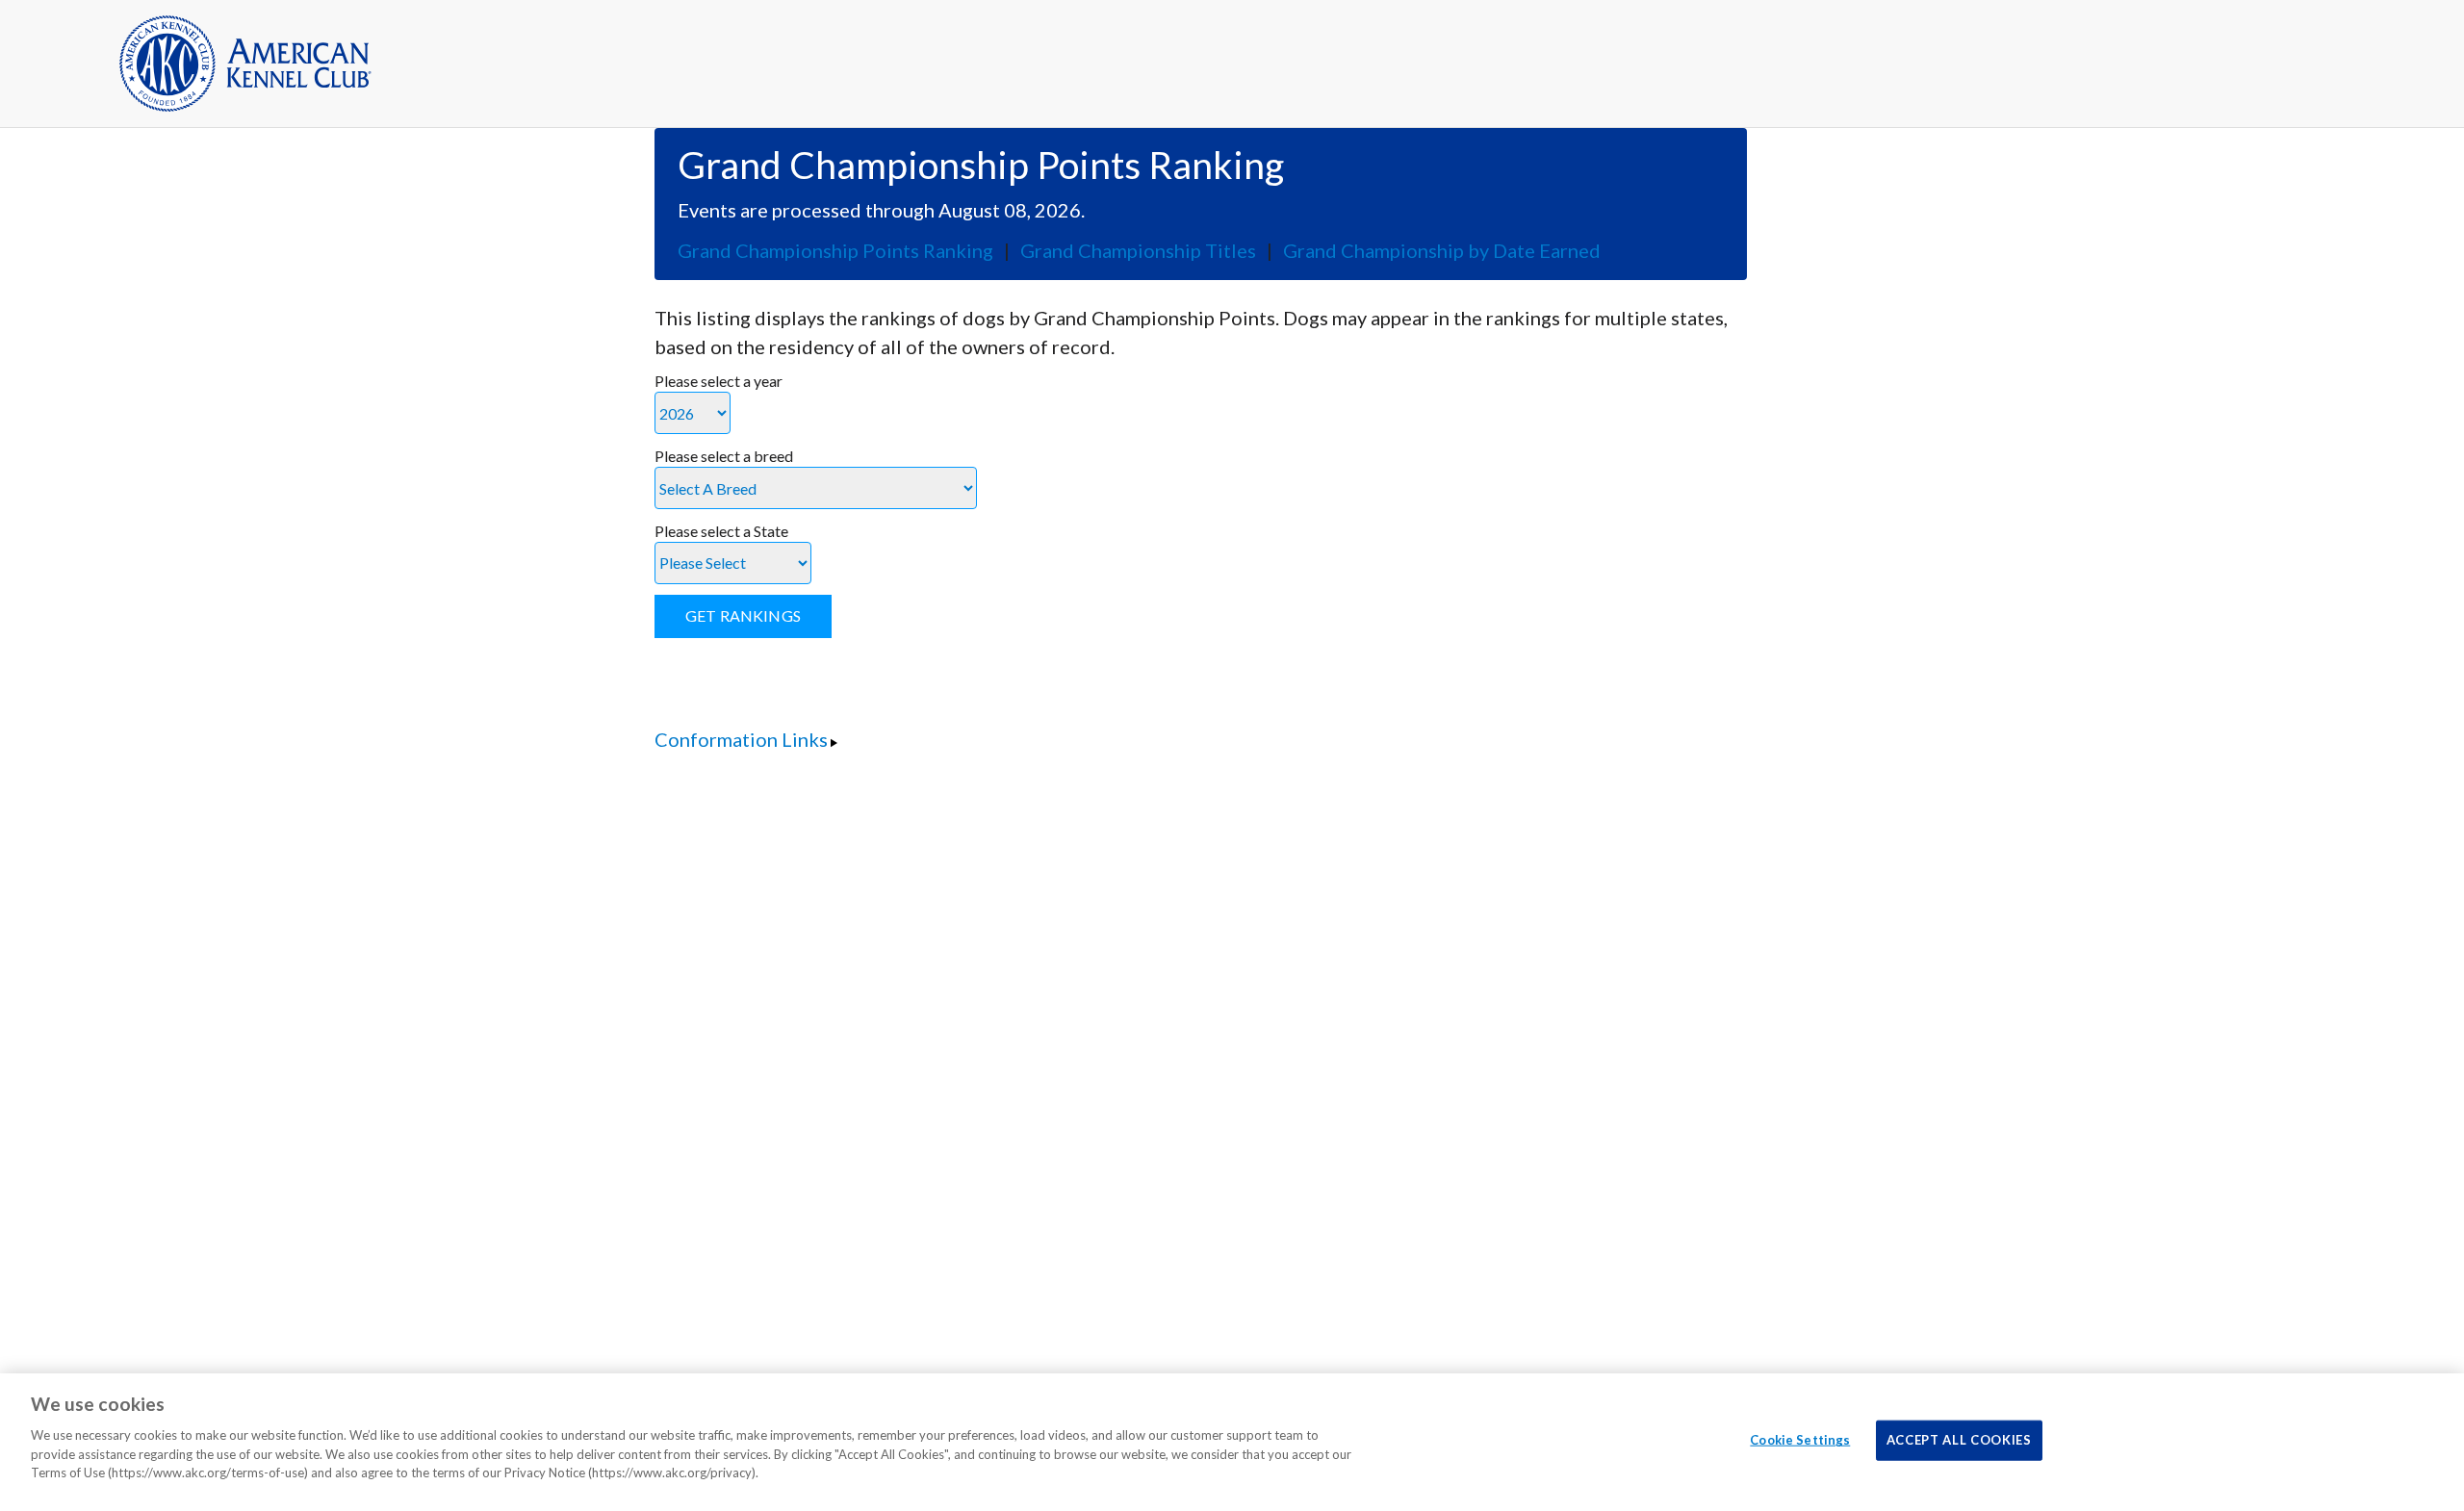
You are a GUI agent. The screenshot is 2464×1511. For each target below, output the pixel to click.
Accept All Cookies (1959, 1440)
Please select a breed (724, 456)
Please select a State (721, 531)
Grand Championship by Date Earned (1442, 250)
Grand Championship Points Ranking (835, 250)
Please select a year (719, 381)
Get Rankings (743, 615)
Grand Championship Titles (1138, 250)
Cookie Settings (1800, 1440)
